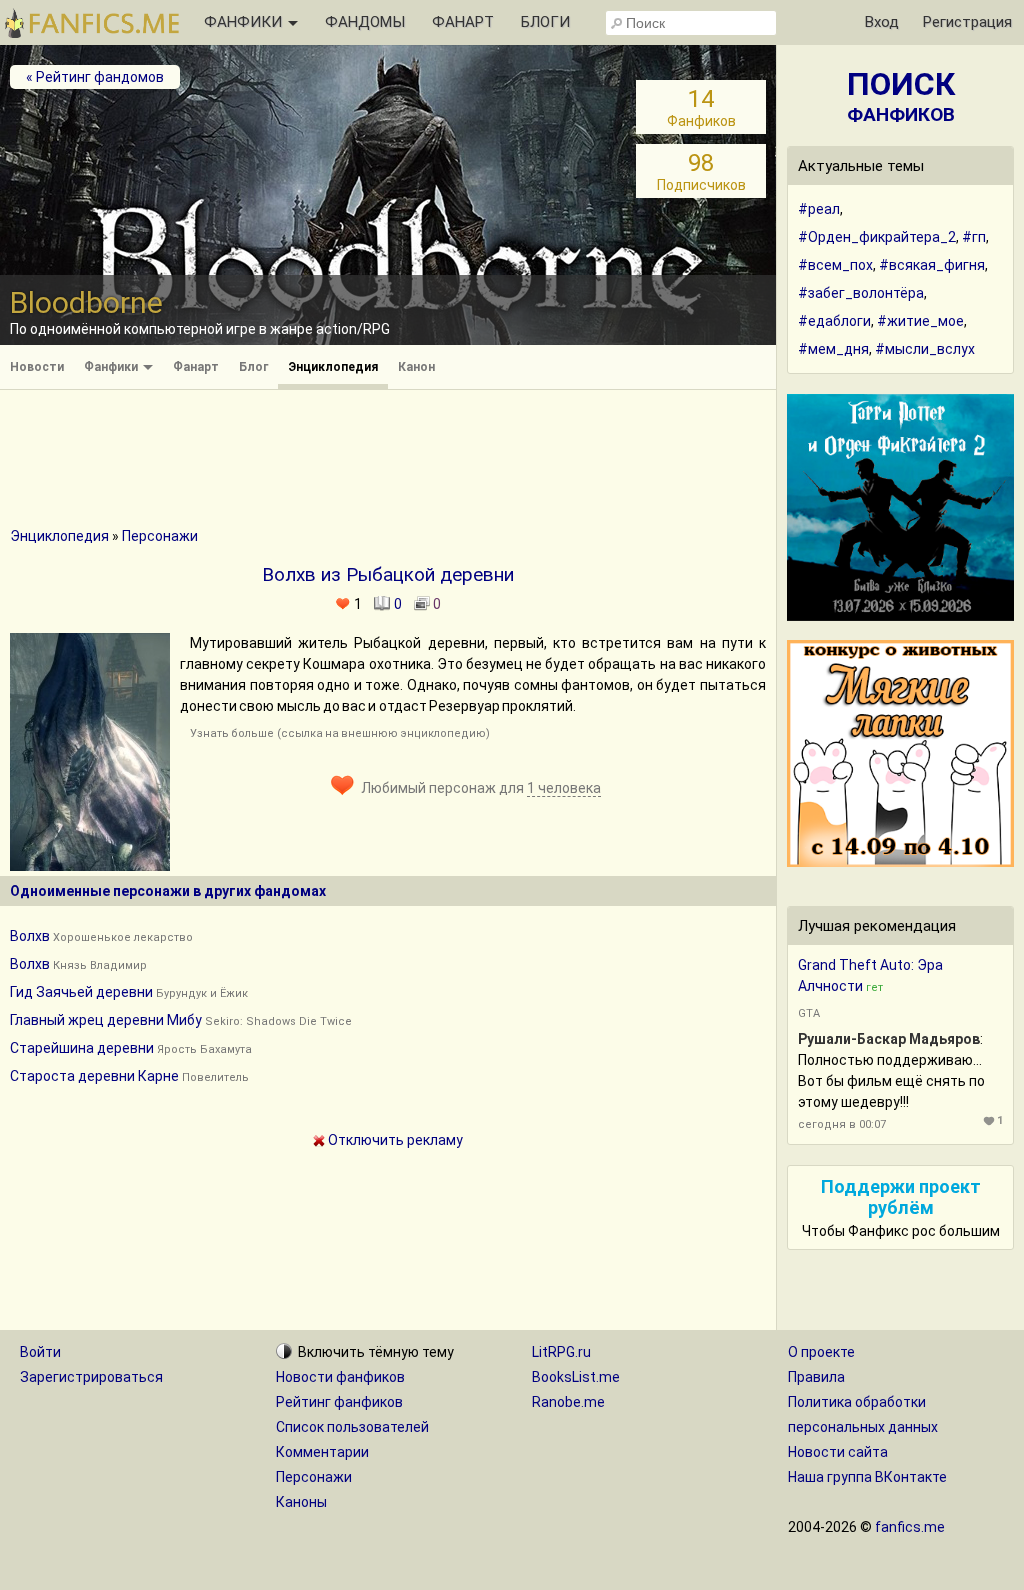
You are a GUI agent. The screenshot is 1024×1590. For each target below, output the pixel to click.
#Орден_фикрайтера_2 (877, 237)
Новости (37, 367)
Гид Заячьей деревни (81, 992)
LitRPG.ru (561, 1352)
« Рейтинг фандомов (95, 77)
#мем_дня (833, 349)
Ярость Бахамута (204, 1049)
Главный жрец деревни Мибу (106, 1020)
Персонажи (160, 536)
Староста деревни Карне (94, 1076)
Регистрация (967, 22)
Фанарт (196, 367)
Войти (40, 1352)
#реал (819, 209)
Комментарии (322, 1452)
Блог (253, 367)
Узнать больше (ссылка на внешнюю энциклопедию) (340, 733)
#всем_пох (835, 265)
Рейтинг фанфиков (339, 1402)
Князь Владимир (100, 965)
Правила (816, 1377)
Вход (882, 22)
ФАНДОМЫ (365, 22)
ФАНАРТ (463, 22)
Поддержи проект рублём (901, 1197)
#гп (974, 237)
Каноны (301, 1502)
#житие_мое (920, 321)
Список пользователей (352, 1427)
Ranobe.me (568, 1402)
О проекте (821, 1352)
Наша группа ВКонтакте (867, 1477)
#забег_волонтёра (861, 293)
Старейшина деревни (82, 1048)
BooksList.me (576, 1377)
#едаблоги (834, 321)
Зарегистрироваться (91, 1377)
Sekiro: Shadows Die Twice (278, 1021)
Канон (416, 367)
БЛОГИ (545, 22)
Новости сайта (838, 1452)
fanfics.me (910, 1527)
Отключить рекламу (394, 1140)
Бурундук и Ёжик (202, 993)
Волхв (30, 936)
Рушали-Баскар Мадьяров (889, 1039)
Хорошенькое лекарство (123, 937)
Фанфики (112, 367)
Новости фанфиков (340, 1377)
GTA (809, 1013)
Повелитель (215, 1077)
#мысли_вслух (925, 349)
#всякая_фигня (932, 265)
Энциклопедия (333, 367)
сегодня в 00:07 (842, 1124)
